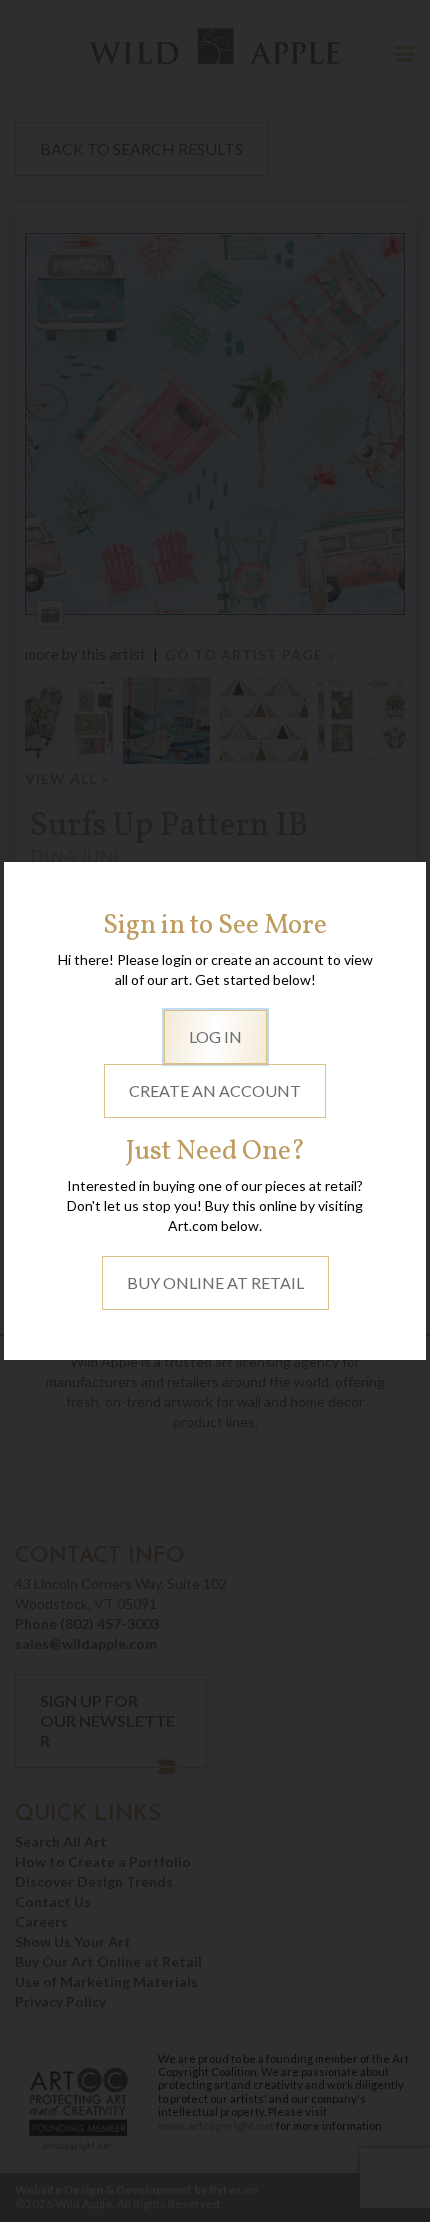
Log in (215, 1036)
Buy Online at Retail (215, 1282)
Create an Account (215, 1090)
